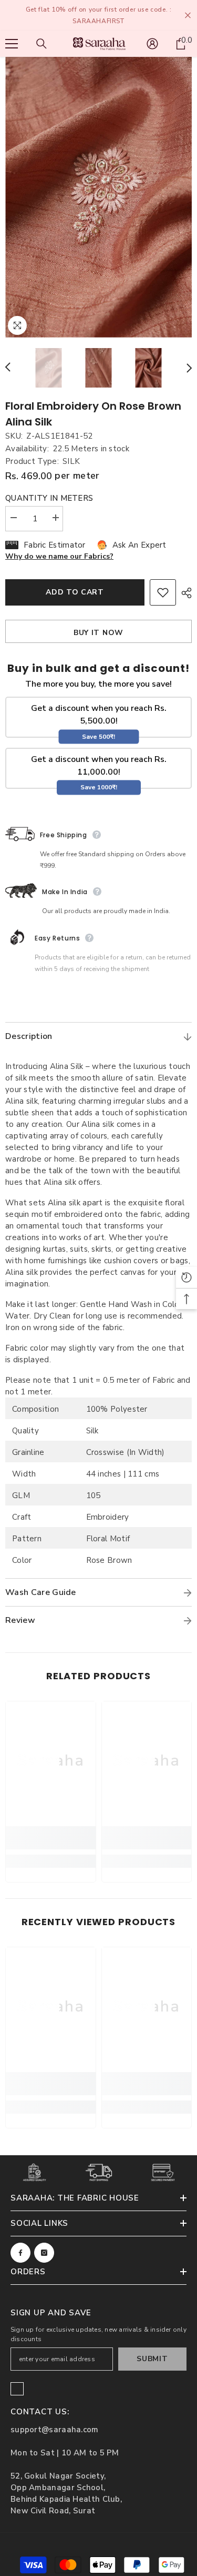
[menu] (12, 44)
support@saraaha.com (55, 2430)
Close (188, 16)
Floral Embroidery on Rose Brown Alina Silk (93, 414)
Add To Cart (75, 592)
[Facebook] (20, 2253)
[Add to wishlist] (163, 592)
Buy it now (98, 633)
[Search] (42, 44)
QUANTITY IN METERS (49, 498)
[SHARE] (184, 593)
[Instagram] (44, 2253)
